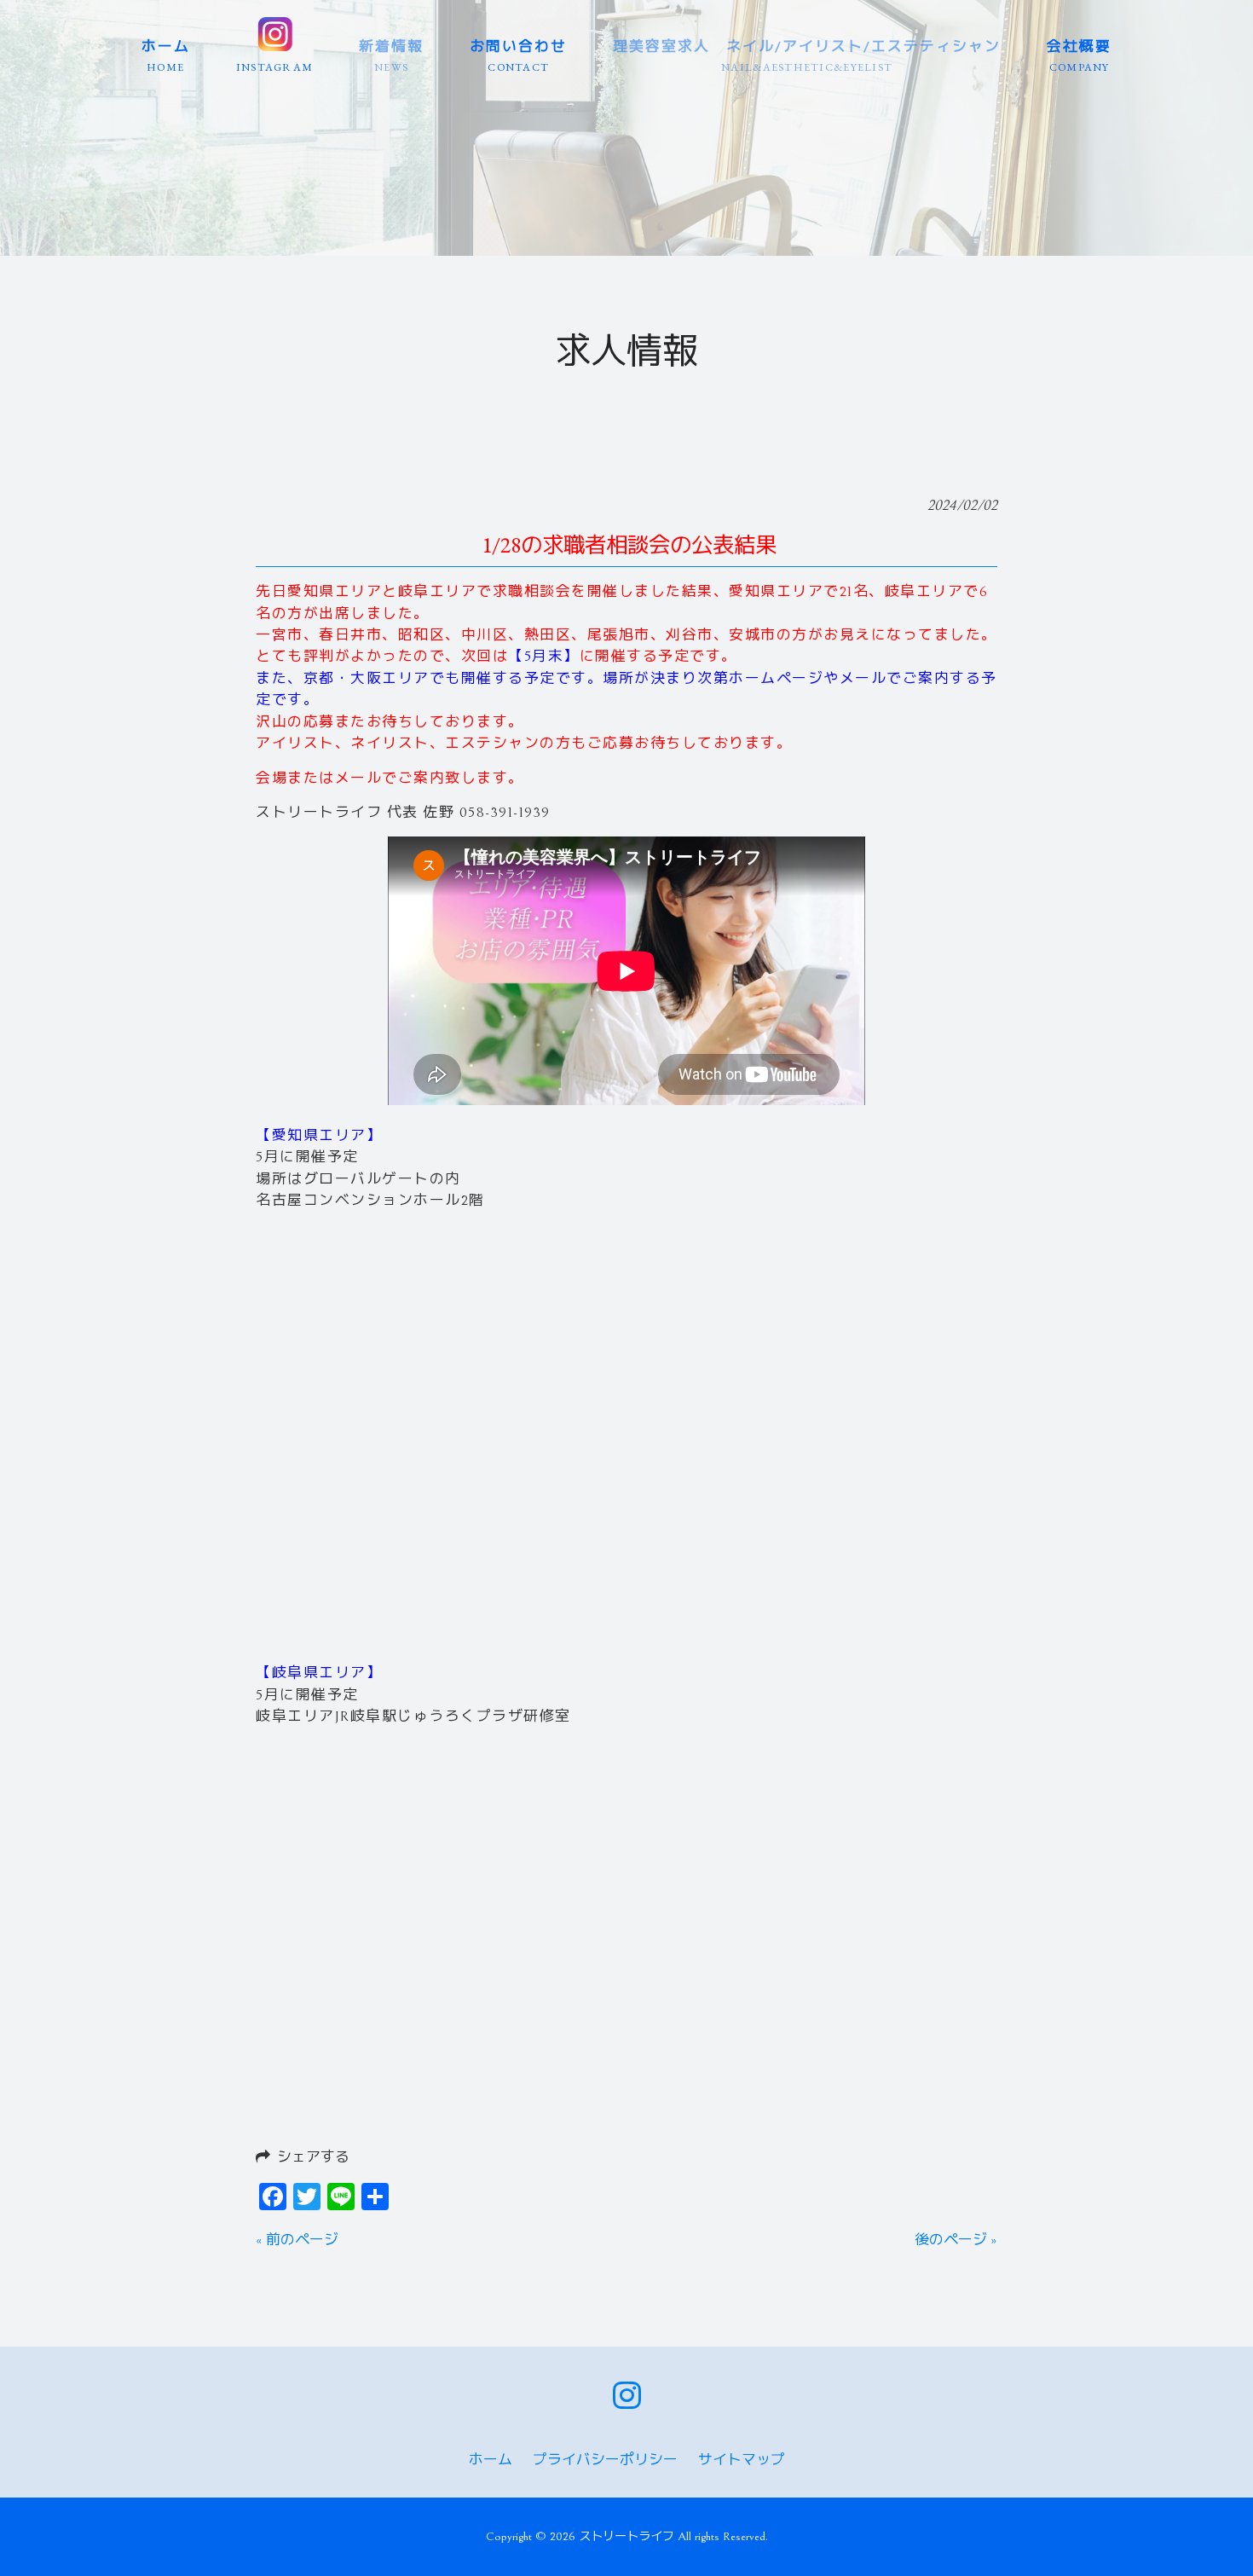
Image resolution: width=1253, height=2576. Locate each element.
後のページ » (956, 2240)
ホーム (491, 2460)
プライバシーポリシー (605, 2460)
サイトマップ (742, 2460)
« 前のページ (297, 2240)
